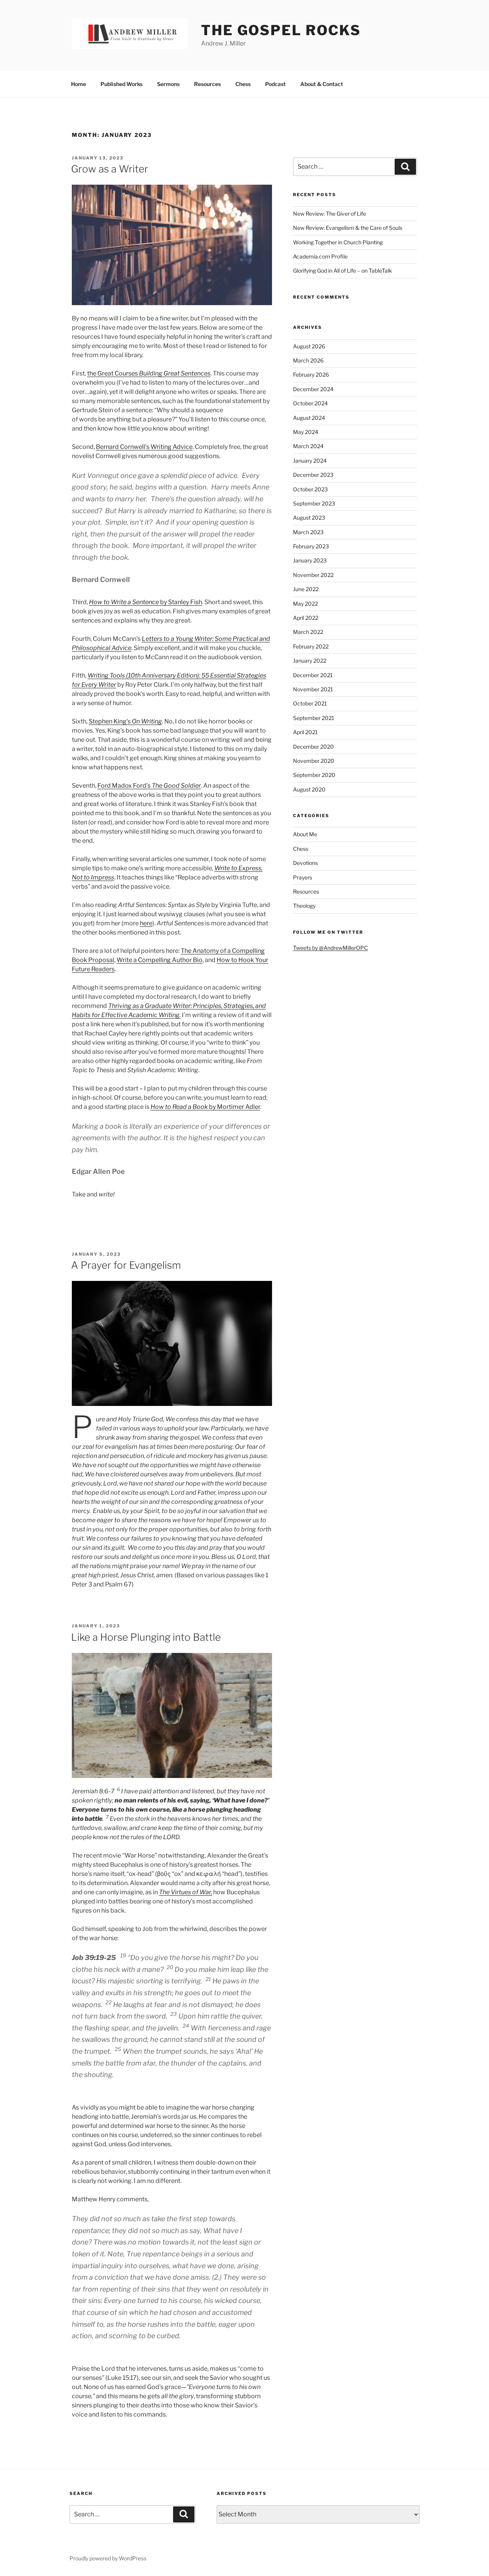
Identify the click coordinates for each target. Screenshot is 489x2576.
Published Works (121, 84)
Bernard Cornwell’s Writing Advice (144, 447)
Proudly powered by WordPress (108, 2558)
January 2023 (310, 560)
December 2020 (313, 747)
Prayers (303, 877)
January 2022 (310, 661)
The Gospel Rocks (281, 30)
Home (79, 84)
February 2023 (311, 546)
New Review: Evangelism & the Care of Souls (348, 228)
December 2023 (313, 475)
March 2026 (308, 360)
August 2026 (309, 346)
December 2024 (313, 389)
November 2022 (313, 575)
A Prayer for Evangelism (126, 1265)
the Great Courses (149, 373)
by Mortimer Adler (205, 1107)
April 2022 (306, 618)
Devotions (305, 863)
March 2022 (308, 632)
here (146, 923)
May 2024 (306, 432)
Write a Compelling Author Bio (159, 960)
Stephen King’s (125, 721)
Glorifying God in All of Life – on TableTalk (342, 271)
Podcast (275, 84)
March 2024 (308, 446)
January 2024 (310, 461)
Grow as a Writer (110, 169)
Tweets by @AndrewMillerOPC (330, 948)
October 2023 (310, 489)
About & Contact (322, 84)
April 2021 (305, 732)
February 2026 (311, 375)
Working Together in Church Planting (338, 242)
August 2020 (309, 789)
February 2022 (311, 646)
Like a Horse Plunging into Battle (146, 1637)
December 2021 (313, 675)
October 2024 (310, 403)
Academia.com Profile (320, 256)
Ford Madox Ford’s (149, 786)
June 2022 (306, 589)
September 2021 (314, 718)
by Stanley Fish (146, 602)
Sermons (168, 84)
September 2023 (314, 503)
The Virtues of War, (185, 1892)
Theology (304, 906)
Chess (243, 84)
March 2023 (308, 532)
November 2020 (314, 761)
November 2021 (313, 689)
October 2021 (310, 703)
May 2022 (305, 604)
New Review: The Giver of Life (330, 214)
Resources (207, 84)
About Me (305, 834)
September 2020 (314, 775)
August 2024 (309, 418)
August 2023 (309, 518)
